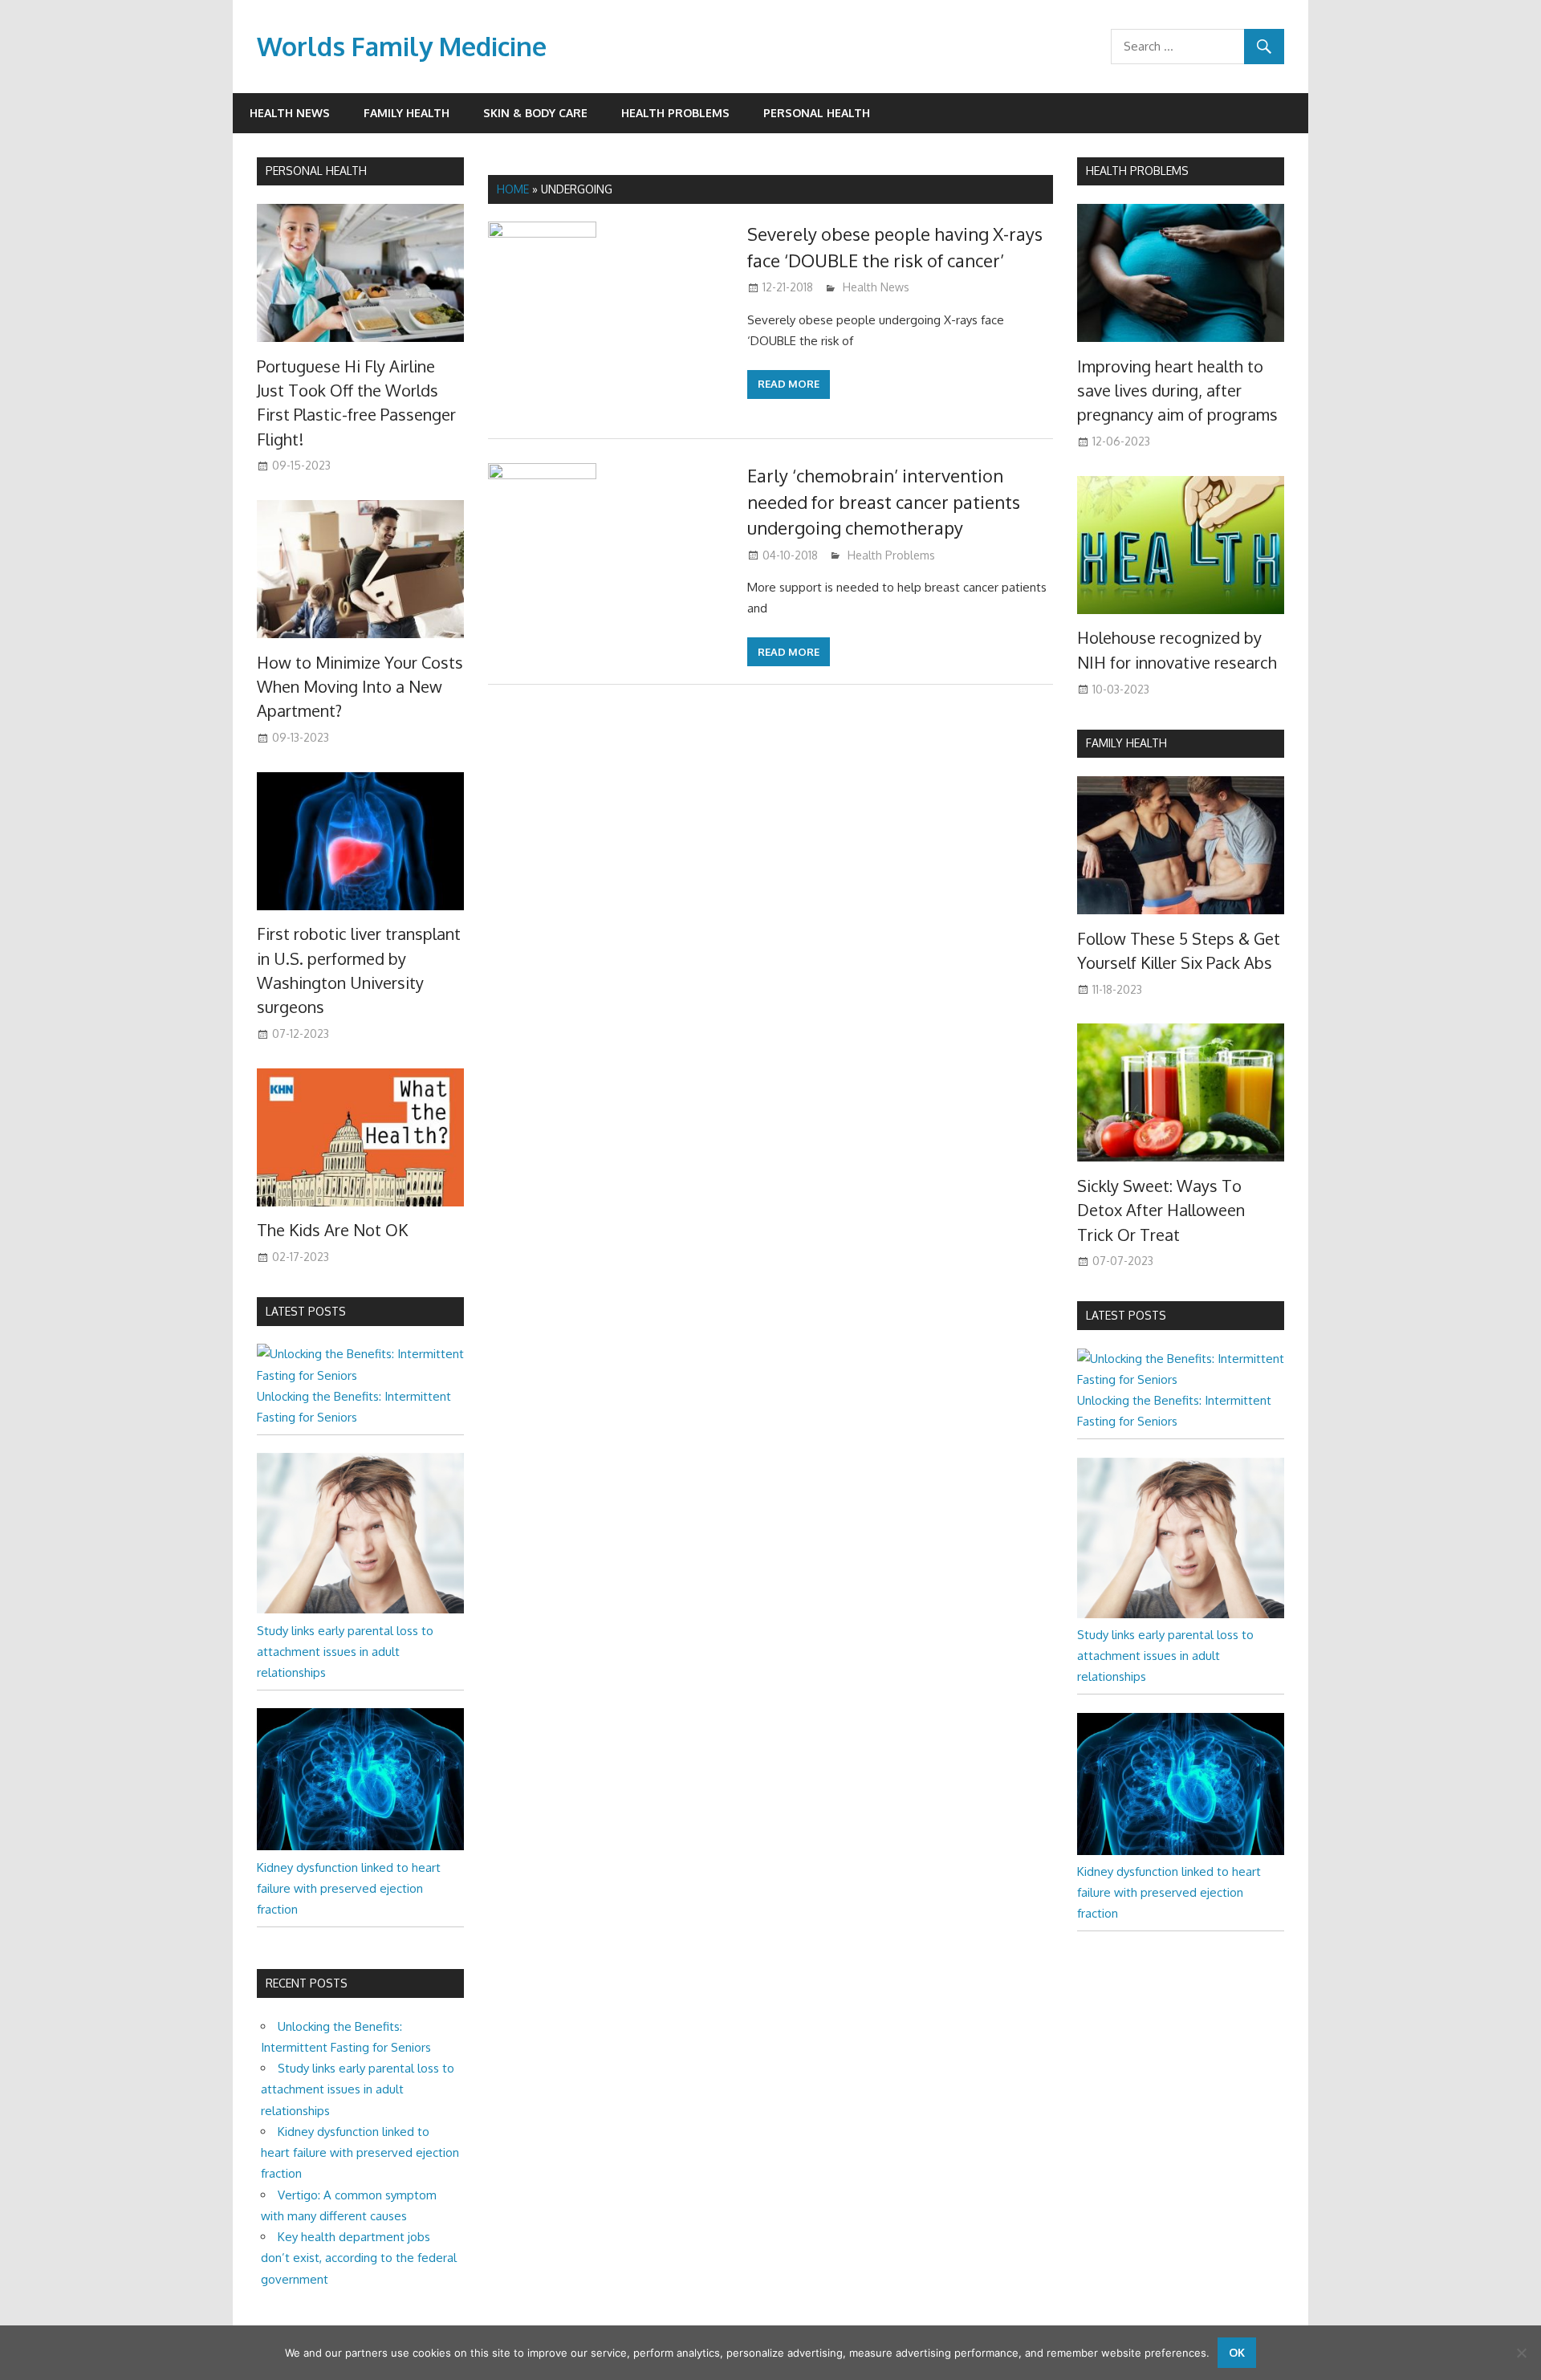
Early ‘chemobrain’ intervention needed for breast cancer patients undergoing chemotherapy (884, 501)
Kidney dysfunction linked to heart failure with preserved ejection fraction (349, 1889)
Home (513, 189)
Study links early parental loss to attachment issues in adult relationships (345, 1652)
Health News (290, 113)
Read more (789, 384)
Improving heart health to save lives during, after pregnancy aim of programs (1177, 391)
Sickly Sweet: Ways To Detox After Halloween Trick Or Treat (1161, 1210)
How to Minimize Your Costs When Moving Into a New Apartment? (360, 687)
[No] (1521, 2353)
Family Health (407, 113)
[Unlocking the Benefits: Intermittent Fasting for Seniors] (360, 1375)
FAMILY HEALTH (1126, 743)
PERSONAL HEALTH (316, 171)
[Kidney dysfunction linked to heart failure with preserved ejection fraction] (360, 1846)
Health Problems (675, 113)
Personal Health (817, 113)
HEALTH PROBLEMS (1137, 171)
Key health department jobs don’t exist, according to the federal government (359, 2258)
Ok (1237, 2352)
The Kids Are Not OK (332, 1230)
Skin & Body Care (535, 113)
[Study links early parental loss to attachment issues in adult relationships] (360, 1609)
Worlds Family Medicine (402, 46)
